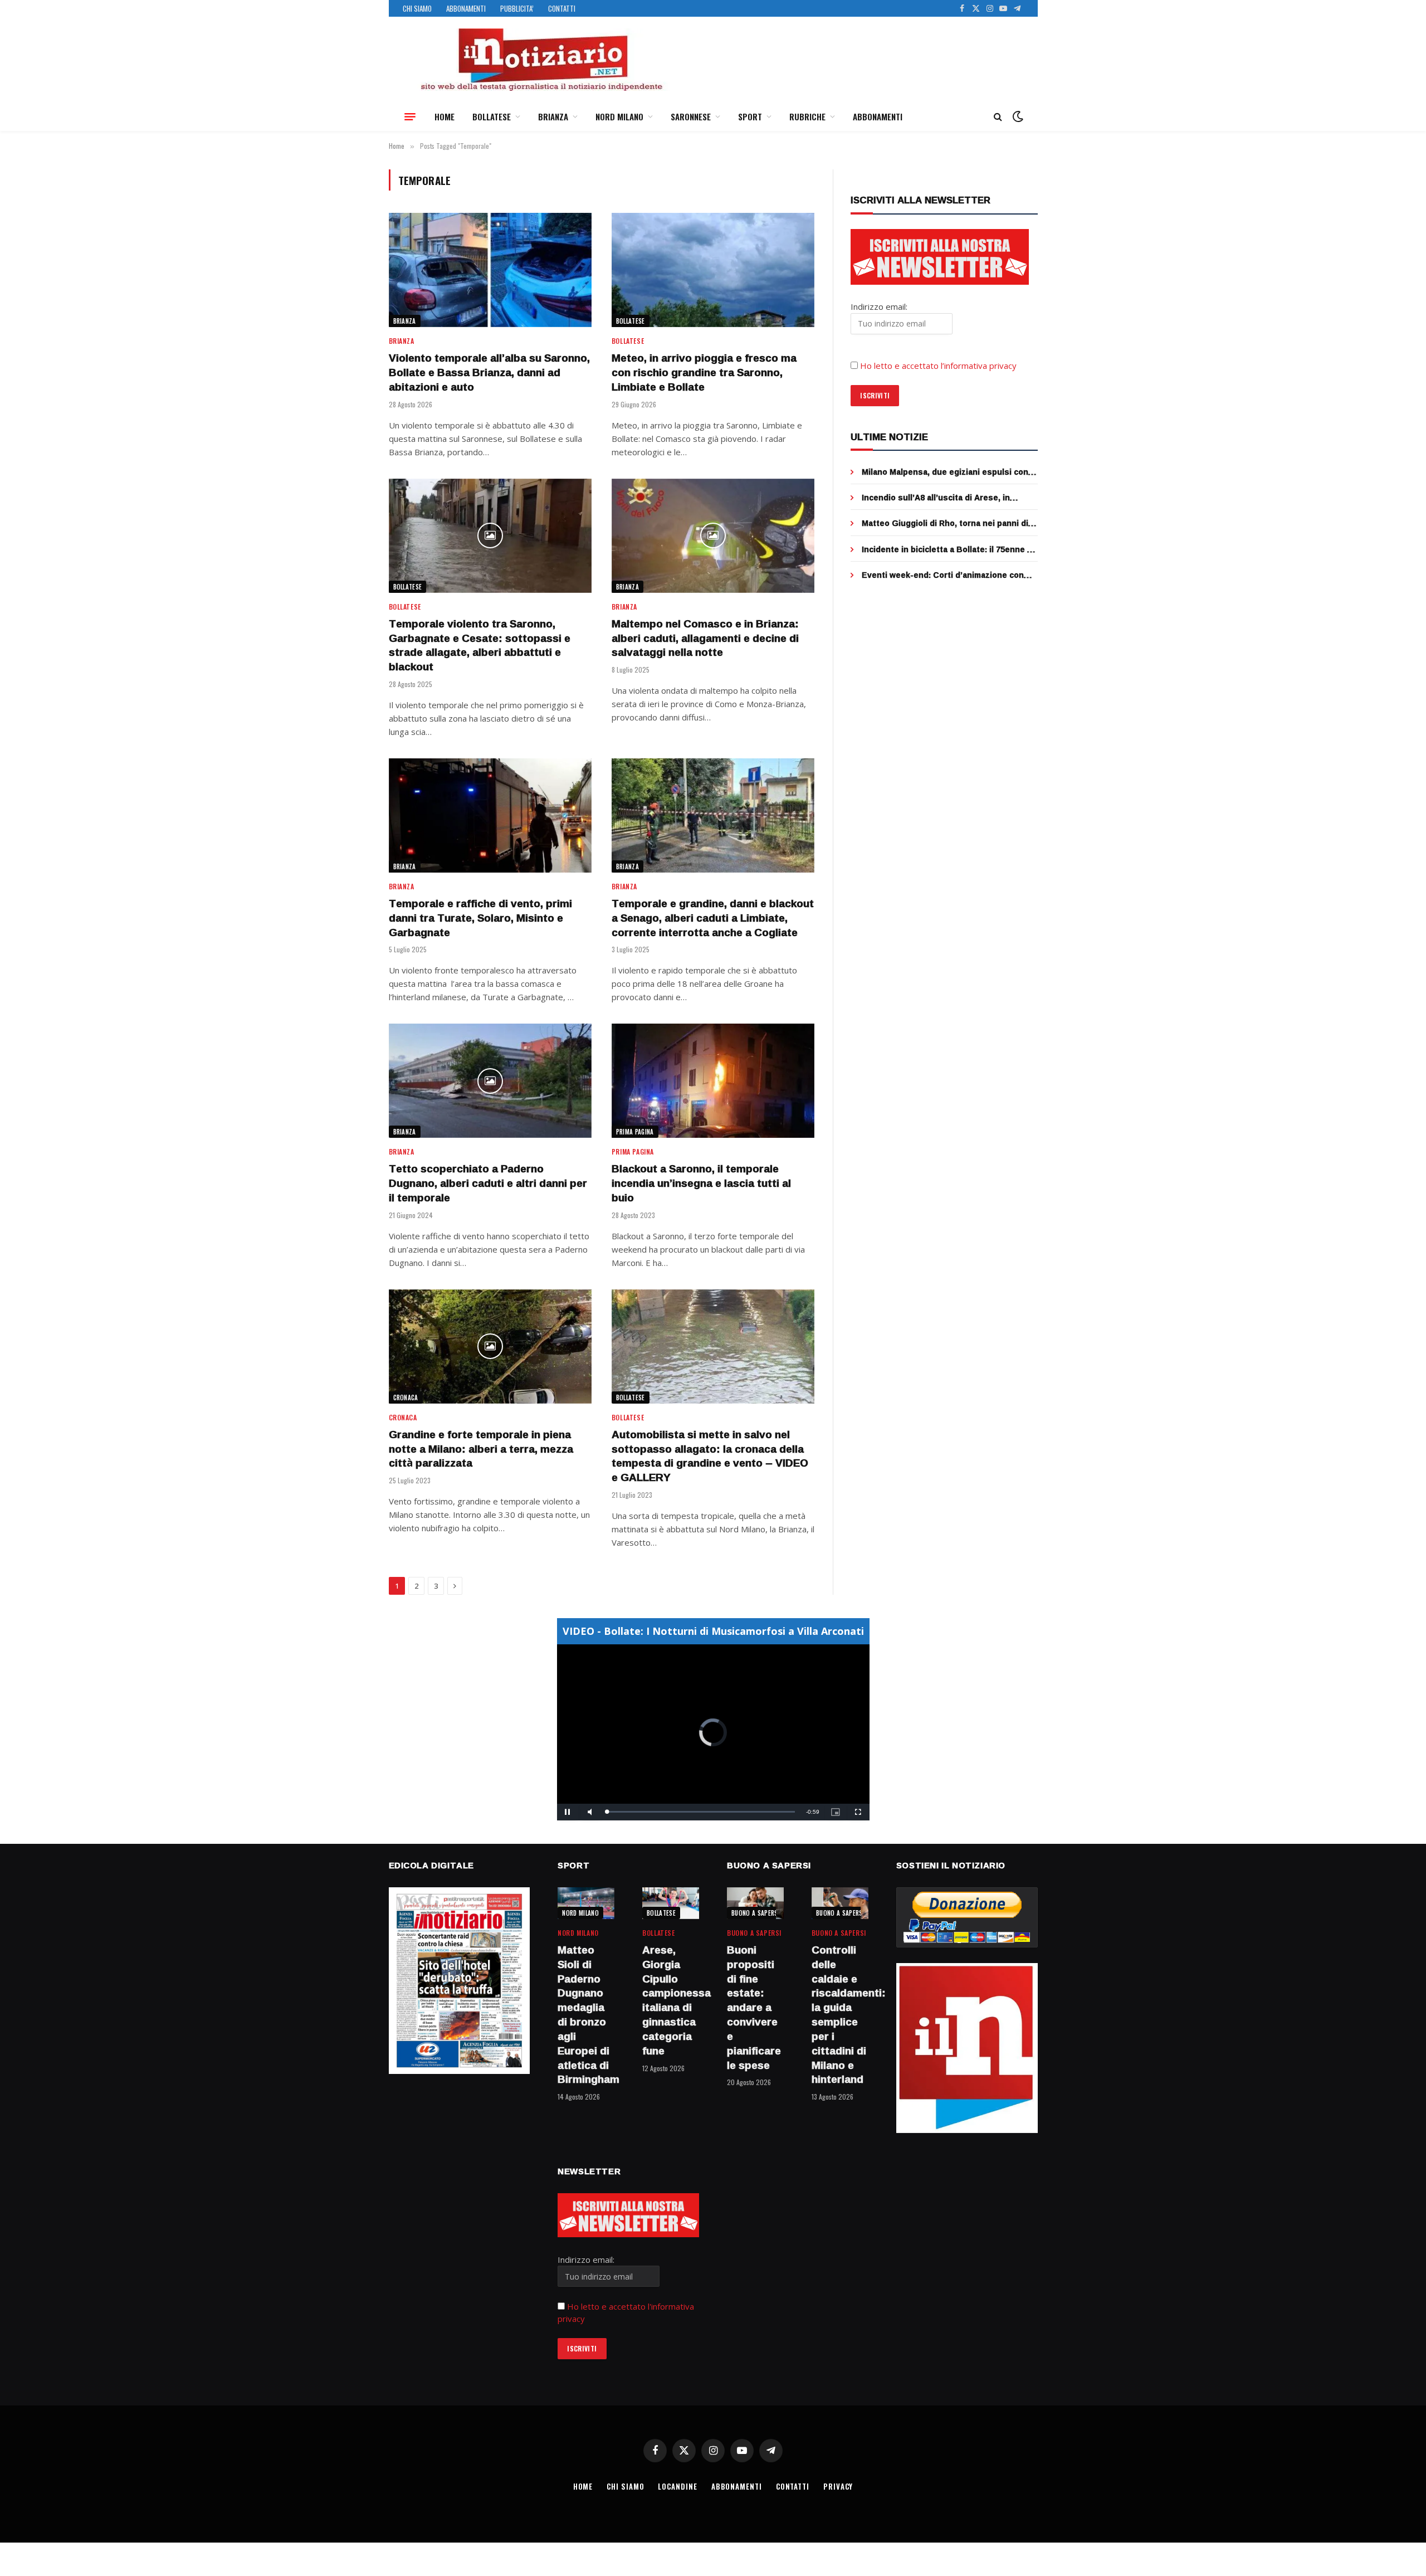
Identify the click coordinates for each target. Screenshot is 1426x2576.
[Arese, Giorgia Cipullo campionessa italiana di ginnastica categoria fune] (671, 1903)
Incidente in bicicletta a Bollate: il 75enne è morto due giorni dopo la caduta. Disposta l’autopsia (947, 549)
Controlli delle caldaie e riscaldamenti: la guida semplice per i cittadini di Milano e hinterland (840, 2015)
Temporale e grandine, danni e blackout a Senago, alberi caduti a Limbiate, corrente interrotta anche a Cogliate (713, 918)
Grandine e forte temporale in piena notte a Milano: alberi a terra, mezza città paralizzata (481, 1449)
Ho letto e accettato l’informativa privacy (938, 366)
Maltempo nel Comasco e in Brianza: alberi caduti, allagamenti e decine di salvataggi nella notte (705, 638)
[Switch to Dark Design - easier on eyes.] (1017, 116)
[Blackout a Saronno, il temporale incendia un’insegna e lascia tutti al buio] (713, 1081)
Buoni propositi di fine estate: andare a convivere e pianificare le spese (754, 2008)
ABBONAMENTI (466, 8)
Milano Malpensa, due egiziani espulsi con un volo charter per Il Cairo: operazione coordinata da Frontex (945, 472)
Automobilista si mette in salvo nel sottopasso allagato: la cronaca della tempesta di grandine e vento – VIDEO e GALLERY (710, 1456)
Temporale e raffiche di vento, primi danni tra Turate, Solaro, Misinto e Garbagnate (480, 918)
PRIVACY (838, 2486)
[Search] (998, 117)
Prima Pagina (635, 1132)
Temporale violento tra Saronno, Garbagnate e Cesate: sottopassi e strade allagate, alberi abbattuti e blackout (480, 646)
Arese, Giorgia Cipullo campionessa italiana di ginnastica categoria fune (671, 2001)
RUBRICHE (807, 116)
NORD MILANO (619, 116)
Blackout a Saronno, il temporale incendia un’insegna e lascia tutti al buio (701, 1183)
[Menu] (410, 116)
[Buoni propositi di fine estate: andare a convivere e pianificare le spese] (755, 1903)
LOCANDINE (677, 2486)
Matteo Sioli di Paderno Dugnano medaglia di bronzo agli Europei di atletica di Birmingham (586, 2015)
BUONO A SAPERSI (756, 1913)
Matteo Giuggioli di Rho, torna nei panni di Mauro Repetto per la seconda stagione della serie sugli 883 (945, 523)
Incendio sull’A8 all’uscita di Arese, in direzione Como (936, 498)
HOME (445, 116)
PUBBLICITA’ (517, 8)
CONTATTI (562, 8)
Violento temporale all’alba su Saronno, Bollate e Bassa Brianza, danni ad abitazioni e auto (489, 372)
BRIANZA (553, 116)
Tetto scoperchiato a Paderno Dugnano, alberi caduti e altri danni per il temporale (488, 1183)
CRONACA (406, 1397)
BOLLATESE (492, 116)
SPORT (750, 116)
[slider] (701, 1812)
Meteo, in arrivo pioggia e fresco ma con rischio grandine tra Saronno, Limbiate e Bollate (704, 372)
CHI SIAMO (417, 8)
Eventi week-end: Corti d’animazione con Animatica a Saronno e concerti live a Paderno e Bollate (943, 575)
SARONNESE (691, 116)
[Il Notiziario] (541, 60)
